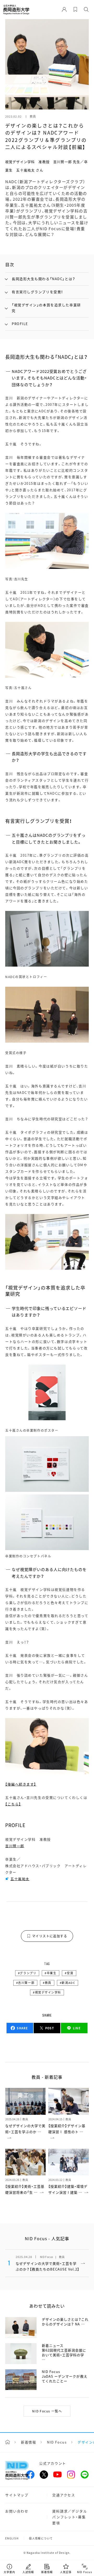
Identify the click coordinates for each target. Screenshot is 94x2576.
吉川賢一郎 (15, 1846)
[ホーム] (8, 2442)
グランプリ (28, 1973)
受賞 (70, 1973)
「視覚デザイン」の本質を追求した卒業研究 (46, 308)
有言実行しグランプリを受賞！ (37, 292)
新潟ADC (68, 1983)
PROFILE (20, 324)
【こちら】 (13, 1804)
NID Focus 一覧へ (47, 2411)
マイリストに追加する (50, 1936)
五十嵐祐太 (20, 1879)
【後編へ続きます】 (21, 1784)
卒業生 (52, 1973)
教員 (48, 1983)
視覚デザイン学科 (48, 1992)
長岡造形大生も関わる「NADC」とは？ (44, 279)
